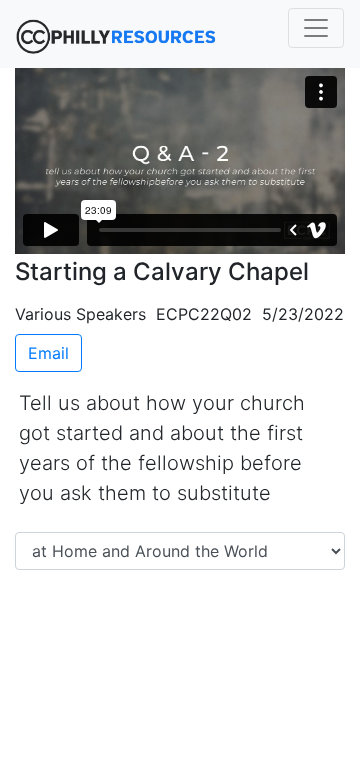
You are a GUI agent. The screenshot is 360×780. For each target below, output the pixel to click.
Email (48, 353)
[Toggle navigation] (316, 28)
